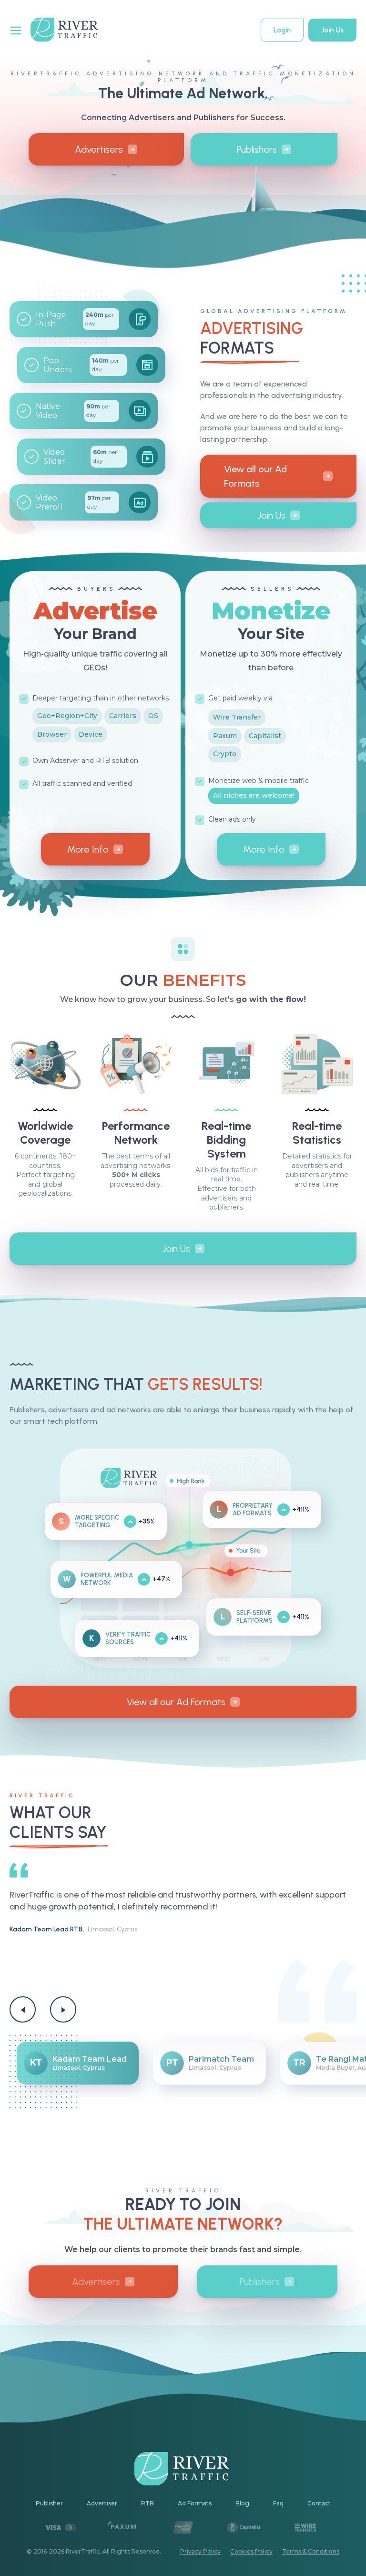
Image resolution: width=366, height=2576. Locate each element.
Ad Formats (195, 2503)
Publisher (49, 2503)
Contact (319, 2503)
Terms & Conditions (311, 2551)
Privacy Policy (200, 2551)
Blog (242, 2503)
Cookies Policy (251, 2551)
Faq (278, 2503)
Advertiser (102, 2503)
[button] (23, 2009)
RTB (147, 2503)
